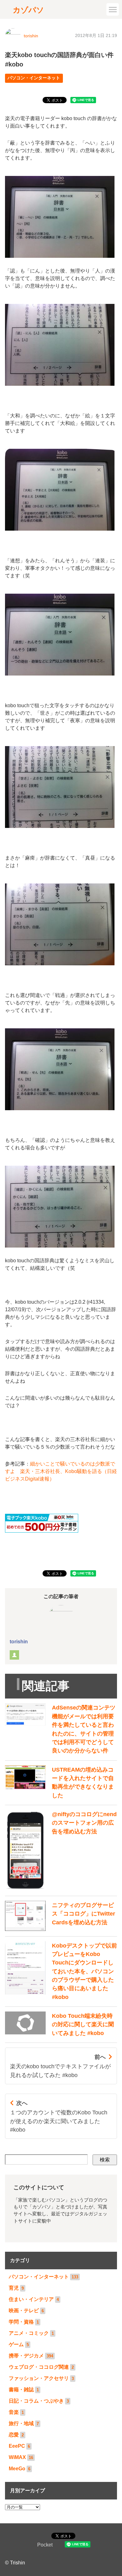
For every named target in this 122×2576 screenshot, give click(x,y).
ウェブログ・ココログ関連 (39, 2367)
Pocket (45, 2545)
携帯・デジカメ (26, 2356)
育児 (14, 2288)
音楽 (14, 2412)
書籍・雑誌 (21, 2390)
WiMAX (17, 2457)
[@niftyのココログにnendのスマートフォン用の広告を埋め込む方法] (61, 1889)
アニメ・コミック (29, 2333)
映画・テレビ (24, 2311)
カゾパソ (28, 10)
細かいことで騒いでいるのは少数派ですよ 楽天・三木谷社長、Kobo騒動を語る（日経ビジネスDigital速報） (61, 1471)
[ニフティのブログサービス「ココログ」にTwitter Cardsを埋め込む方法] (61, 1929)
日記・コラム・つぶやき (36, 2401)
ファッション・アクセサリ (39, 2378)
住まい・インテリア (31, 2299)
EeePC (17, 2446)
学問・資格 (21, 2322)
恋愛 (14, 2435)
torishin (31, 36)
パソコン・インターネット (34, 78)
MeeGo (17, 2469)
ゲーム (16, 2344)
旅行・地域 (21, 2423)
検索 (105, 2160)
